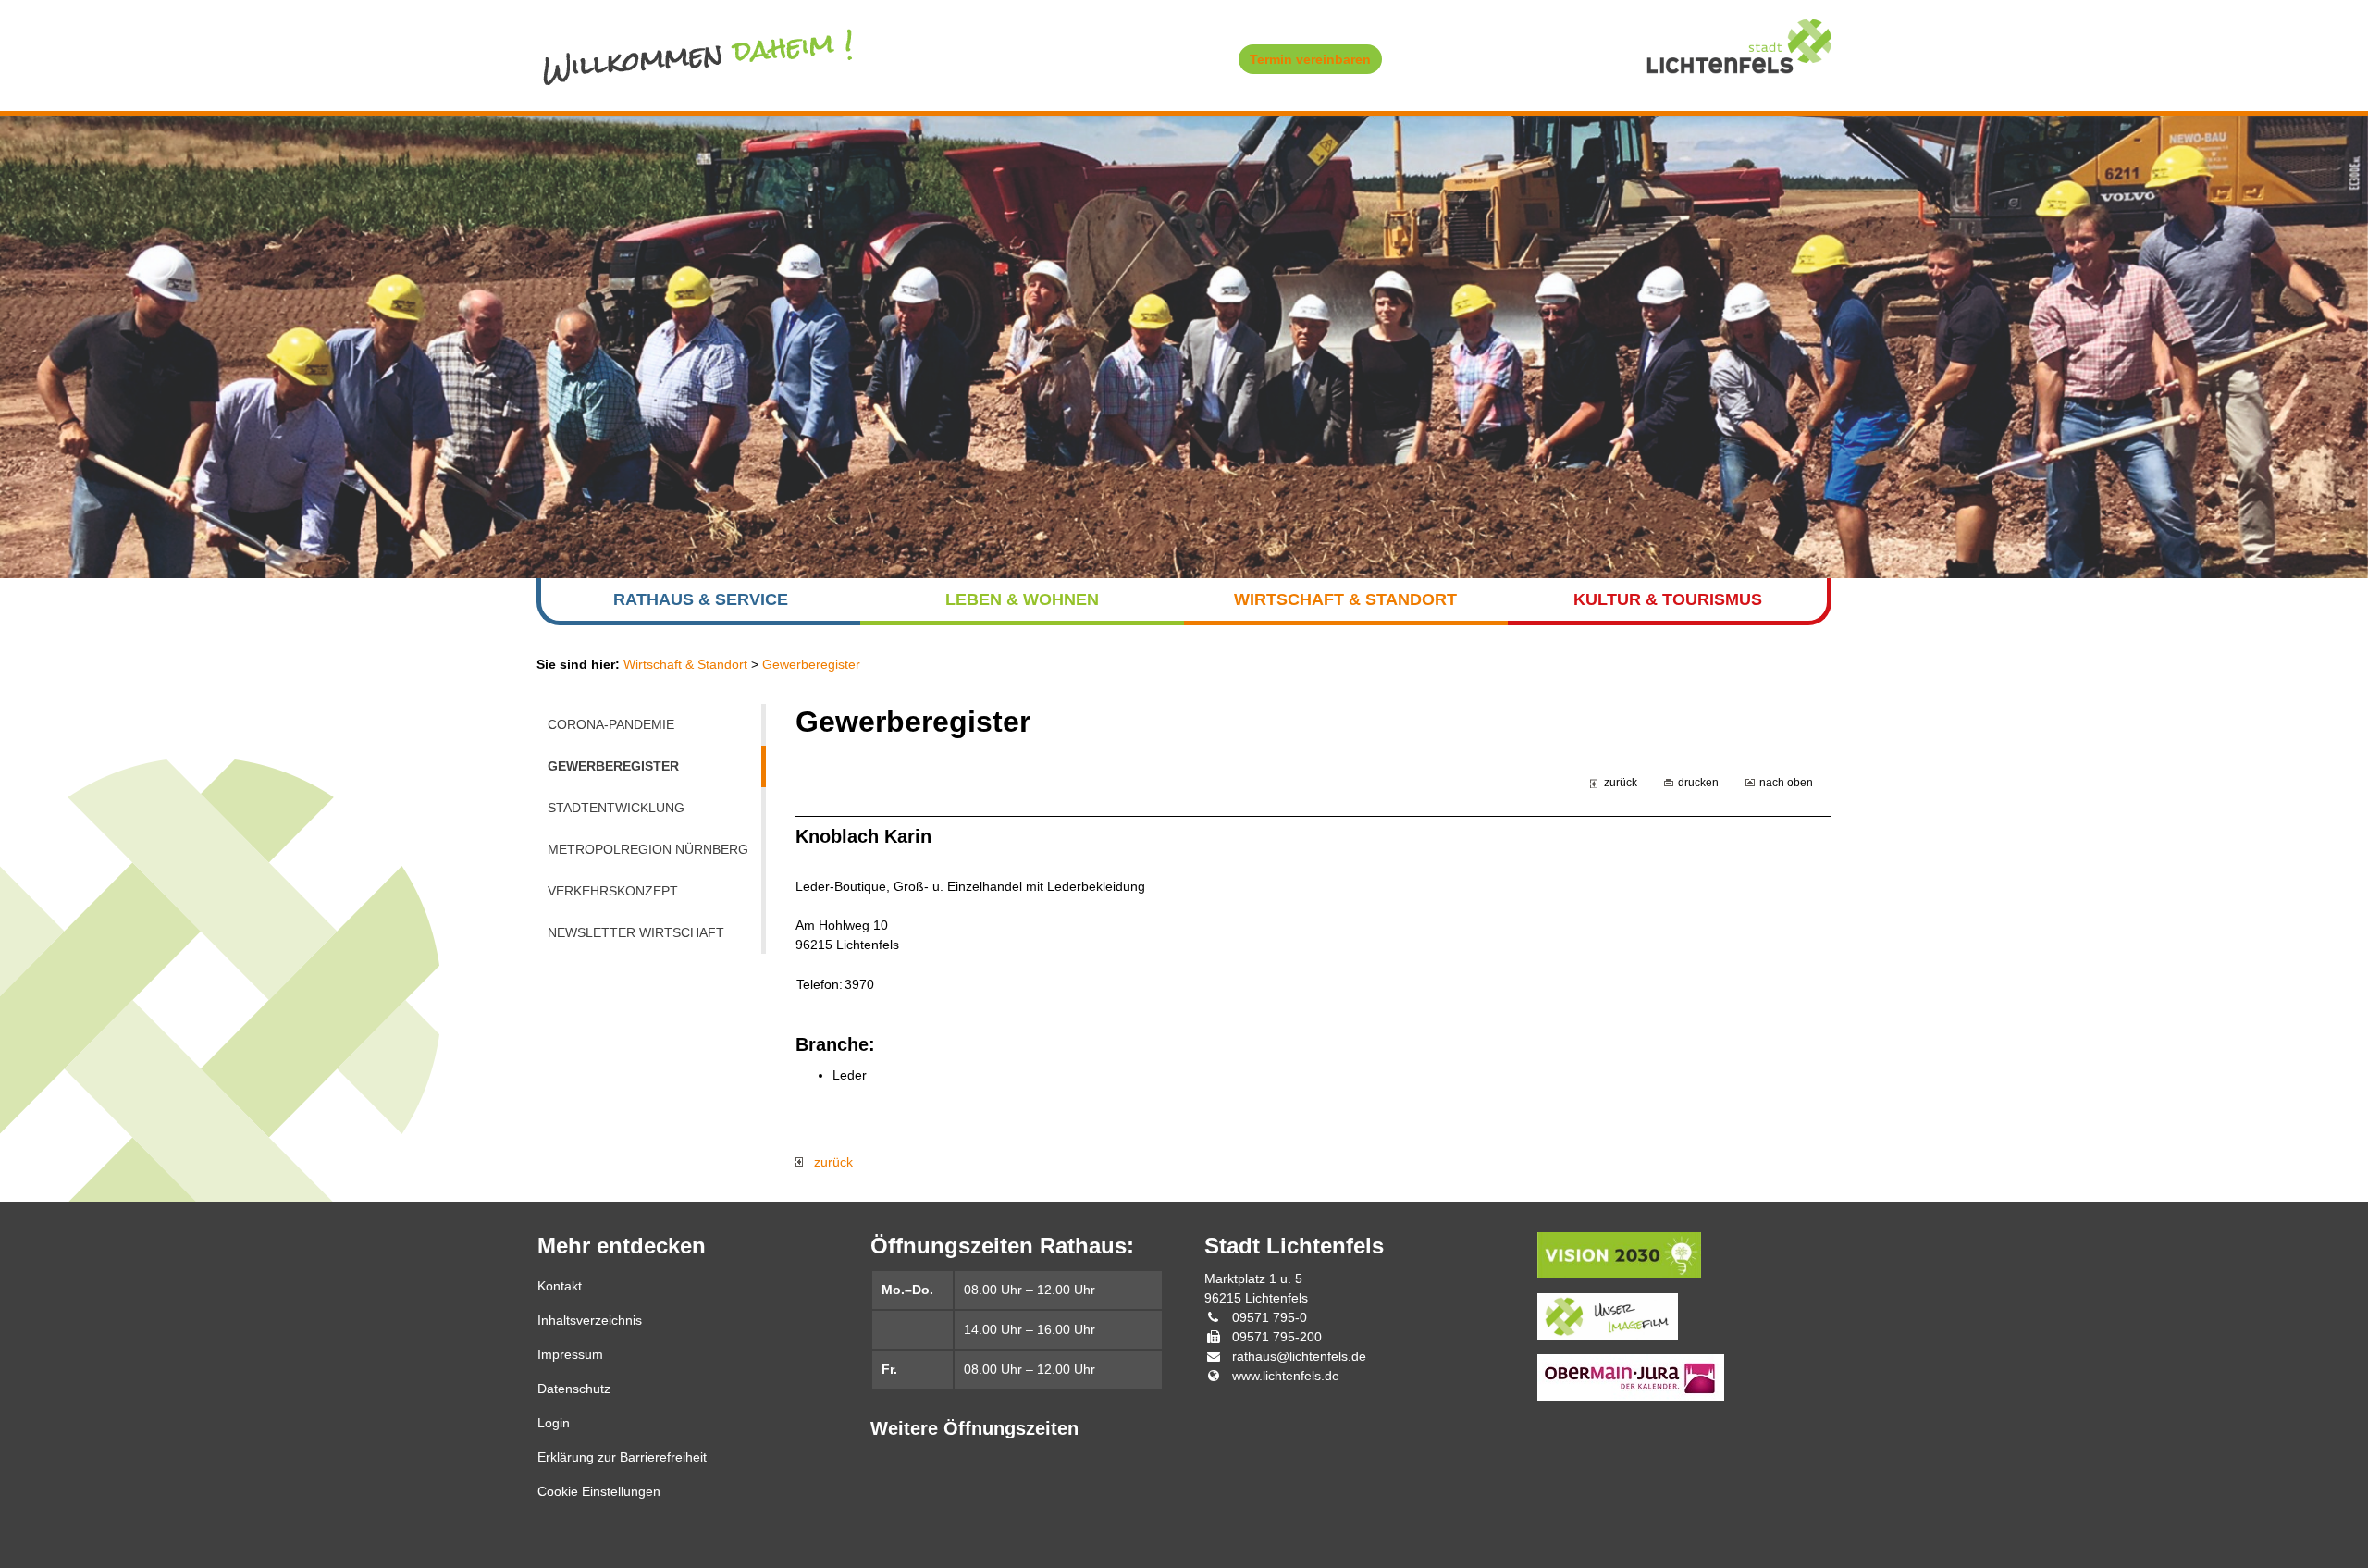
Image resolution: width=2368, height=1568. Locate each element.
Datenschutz (574, 1389)
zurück (1621, 782)
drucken (1698, 782)
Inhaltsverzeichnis (590, 1320)
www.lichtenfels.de (1286, 1376)
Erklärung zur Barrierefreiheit (622, 1457)
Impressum (570, 1354)
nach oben (1786, 782)
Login (554, 1423)
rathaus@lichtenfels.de (1299, 1356)
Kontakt (560, 1286)
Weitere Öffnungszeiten (974, 1428)
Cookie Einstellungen (599, 1491)
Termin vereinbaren (1310, 59)
